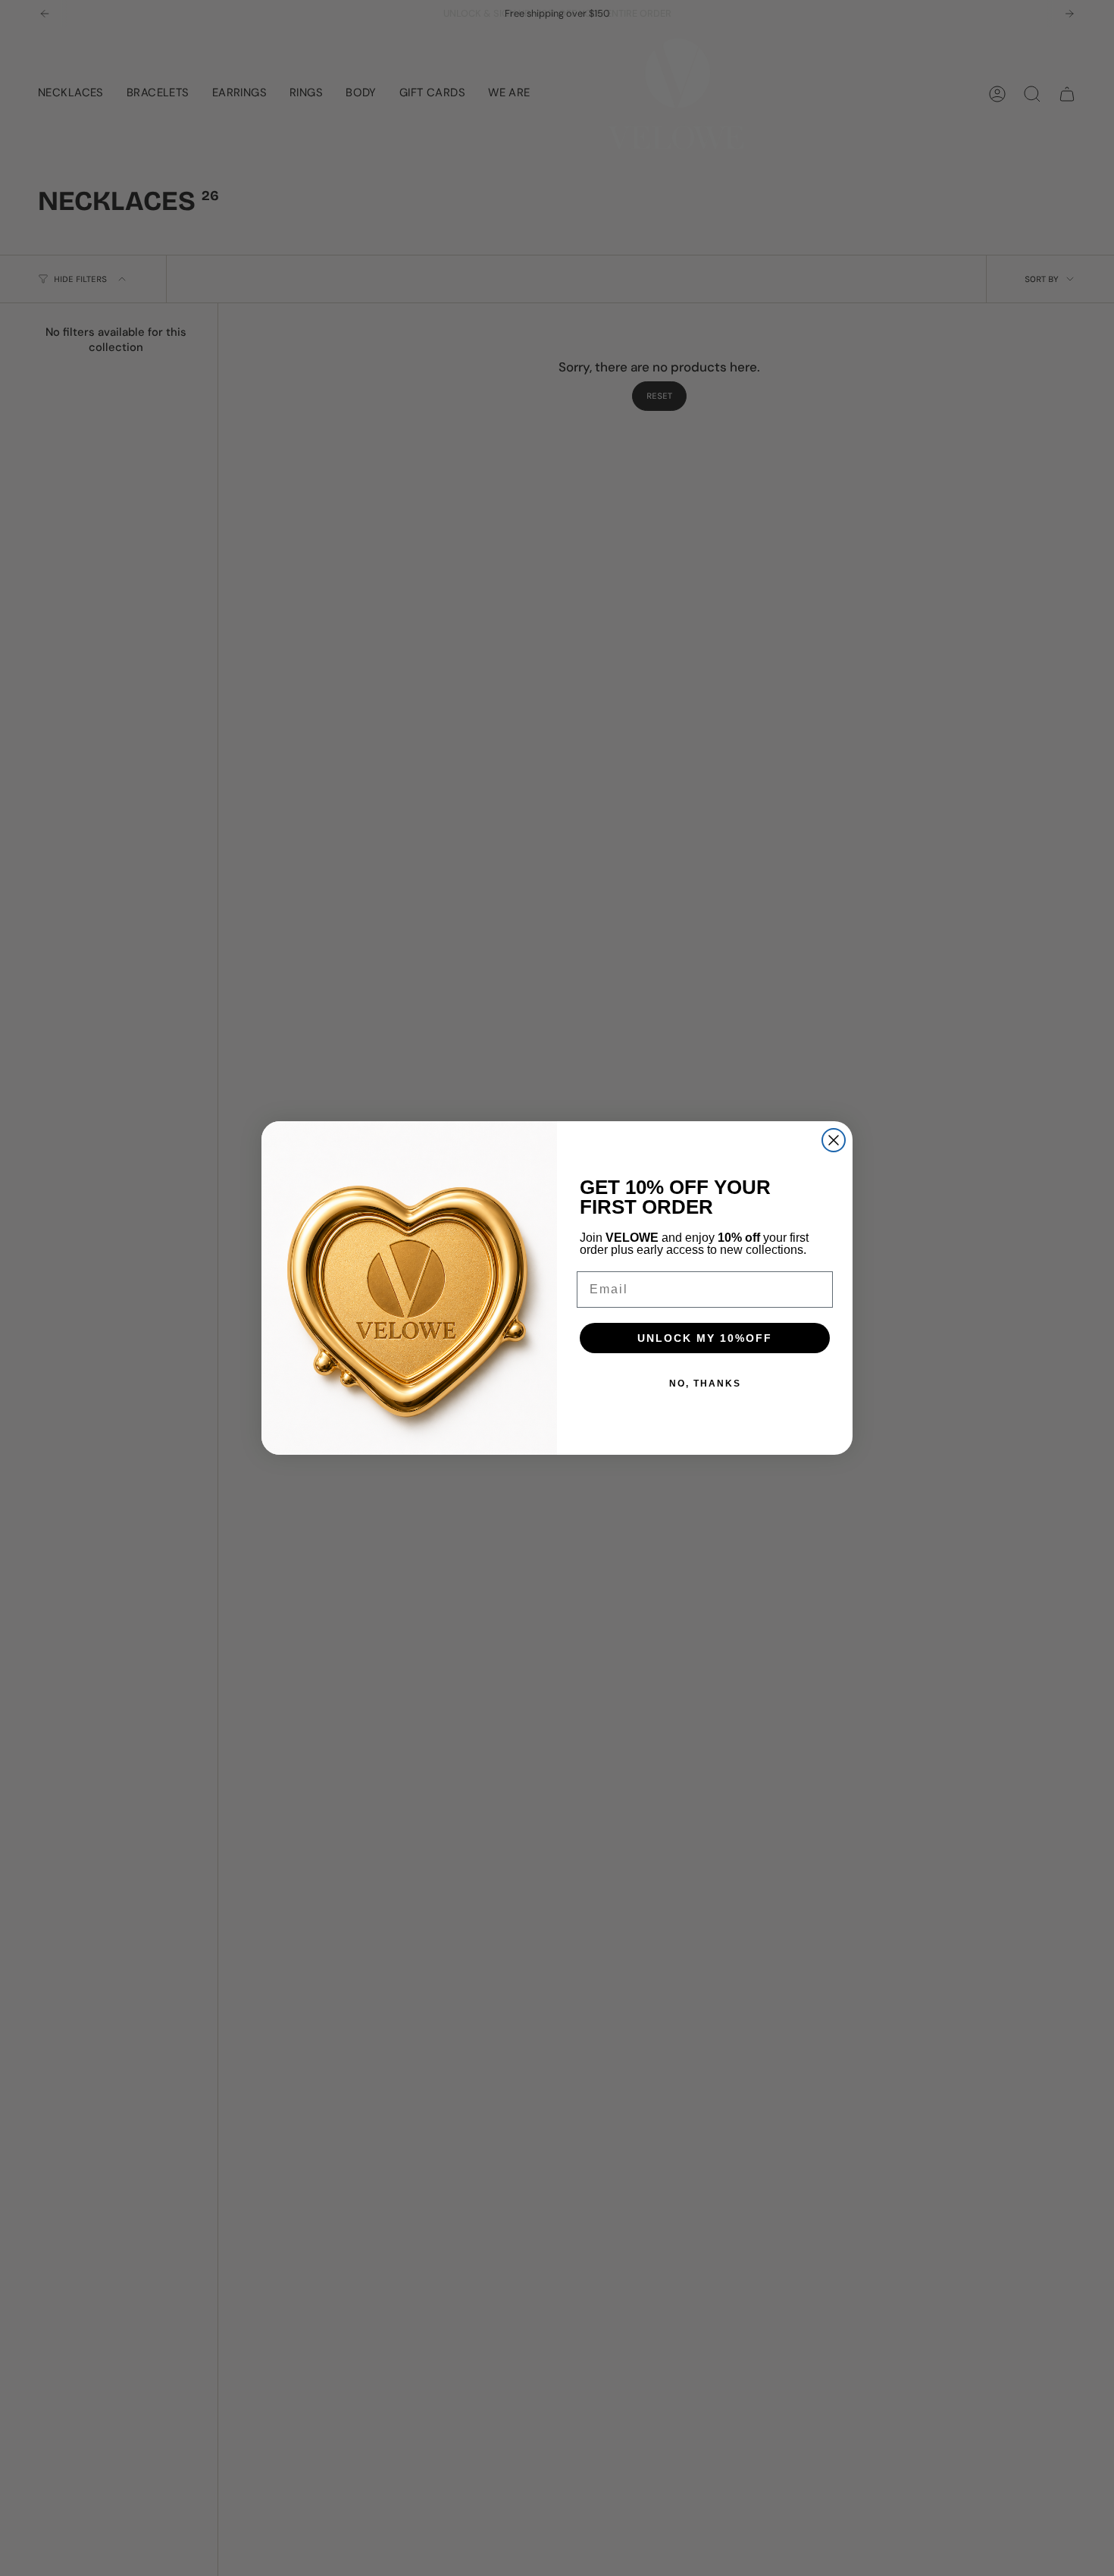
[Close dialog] (834, 1140)
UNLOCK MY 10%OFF (705, 1338)
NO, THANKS (705, 1384)
